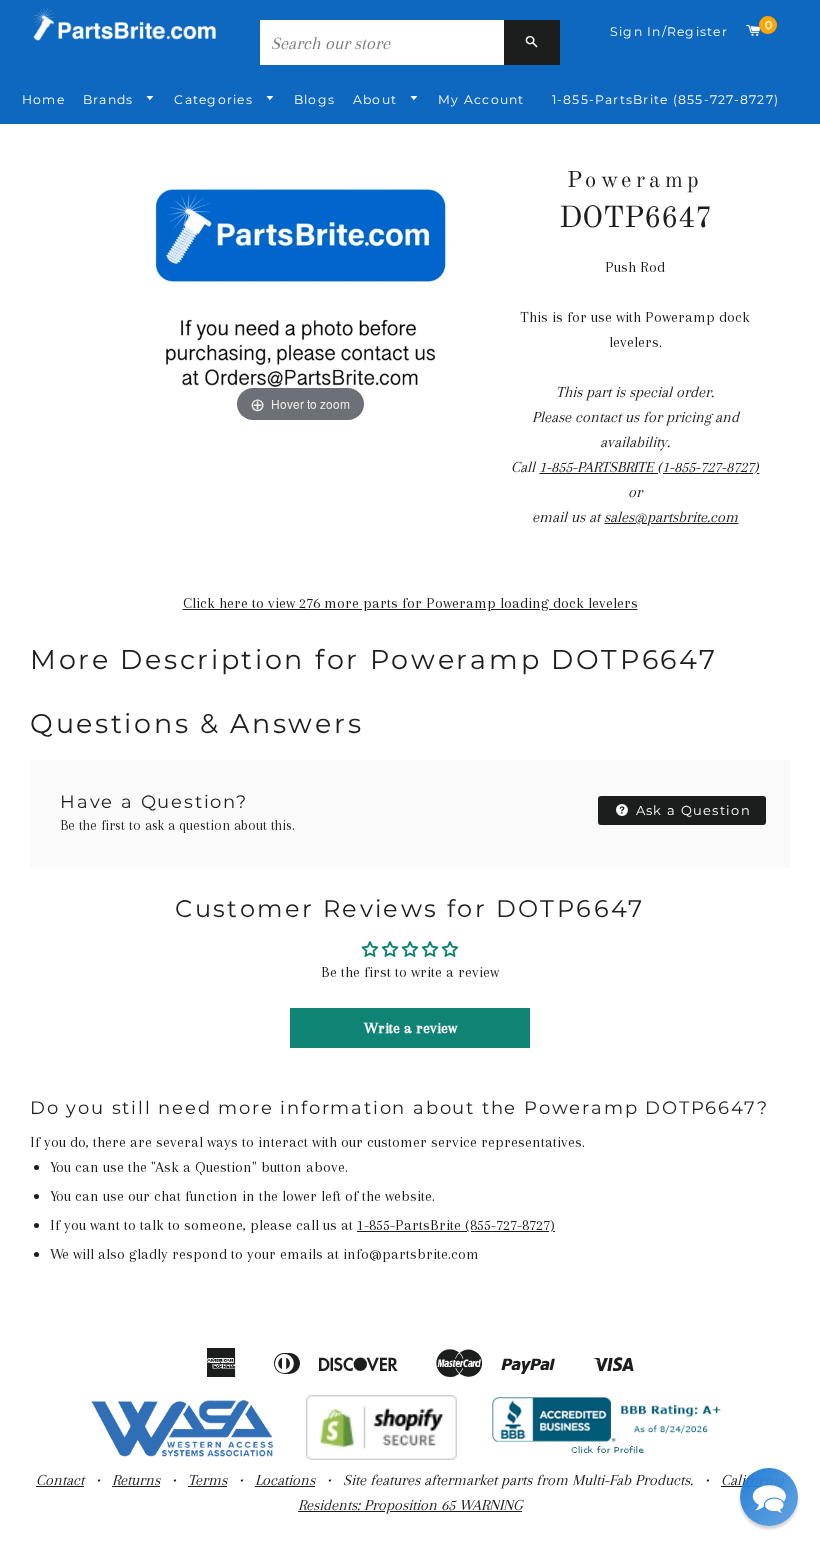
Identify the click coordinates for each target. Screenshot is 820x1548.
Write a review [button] (410, 1028)
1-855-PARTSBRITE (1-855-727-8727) (649, 467)
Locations (285, 1480)
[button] (769, 1497)
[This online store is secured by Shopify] (381, 1455)
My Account (481, 99)
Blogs (314, 99)
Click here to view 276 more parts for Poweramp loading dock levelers (410, 603)
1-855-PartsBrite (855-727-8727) (665, 99)
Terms (207, 1480)
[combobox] (382, 42)
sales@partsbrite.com (671, 517)
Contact (60, 1480)
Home (43, 99)
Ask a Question (692, 810)
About (377, 99)
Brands (110, 99)
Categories (215, 99)
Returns (136, 1480)
